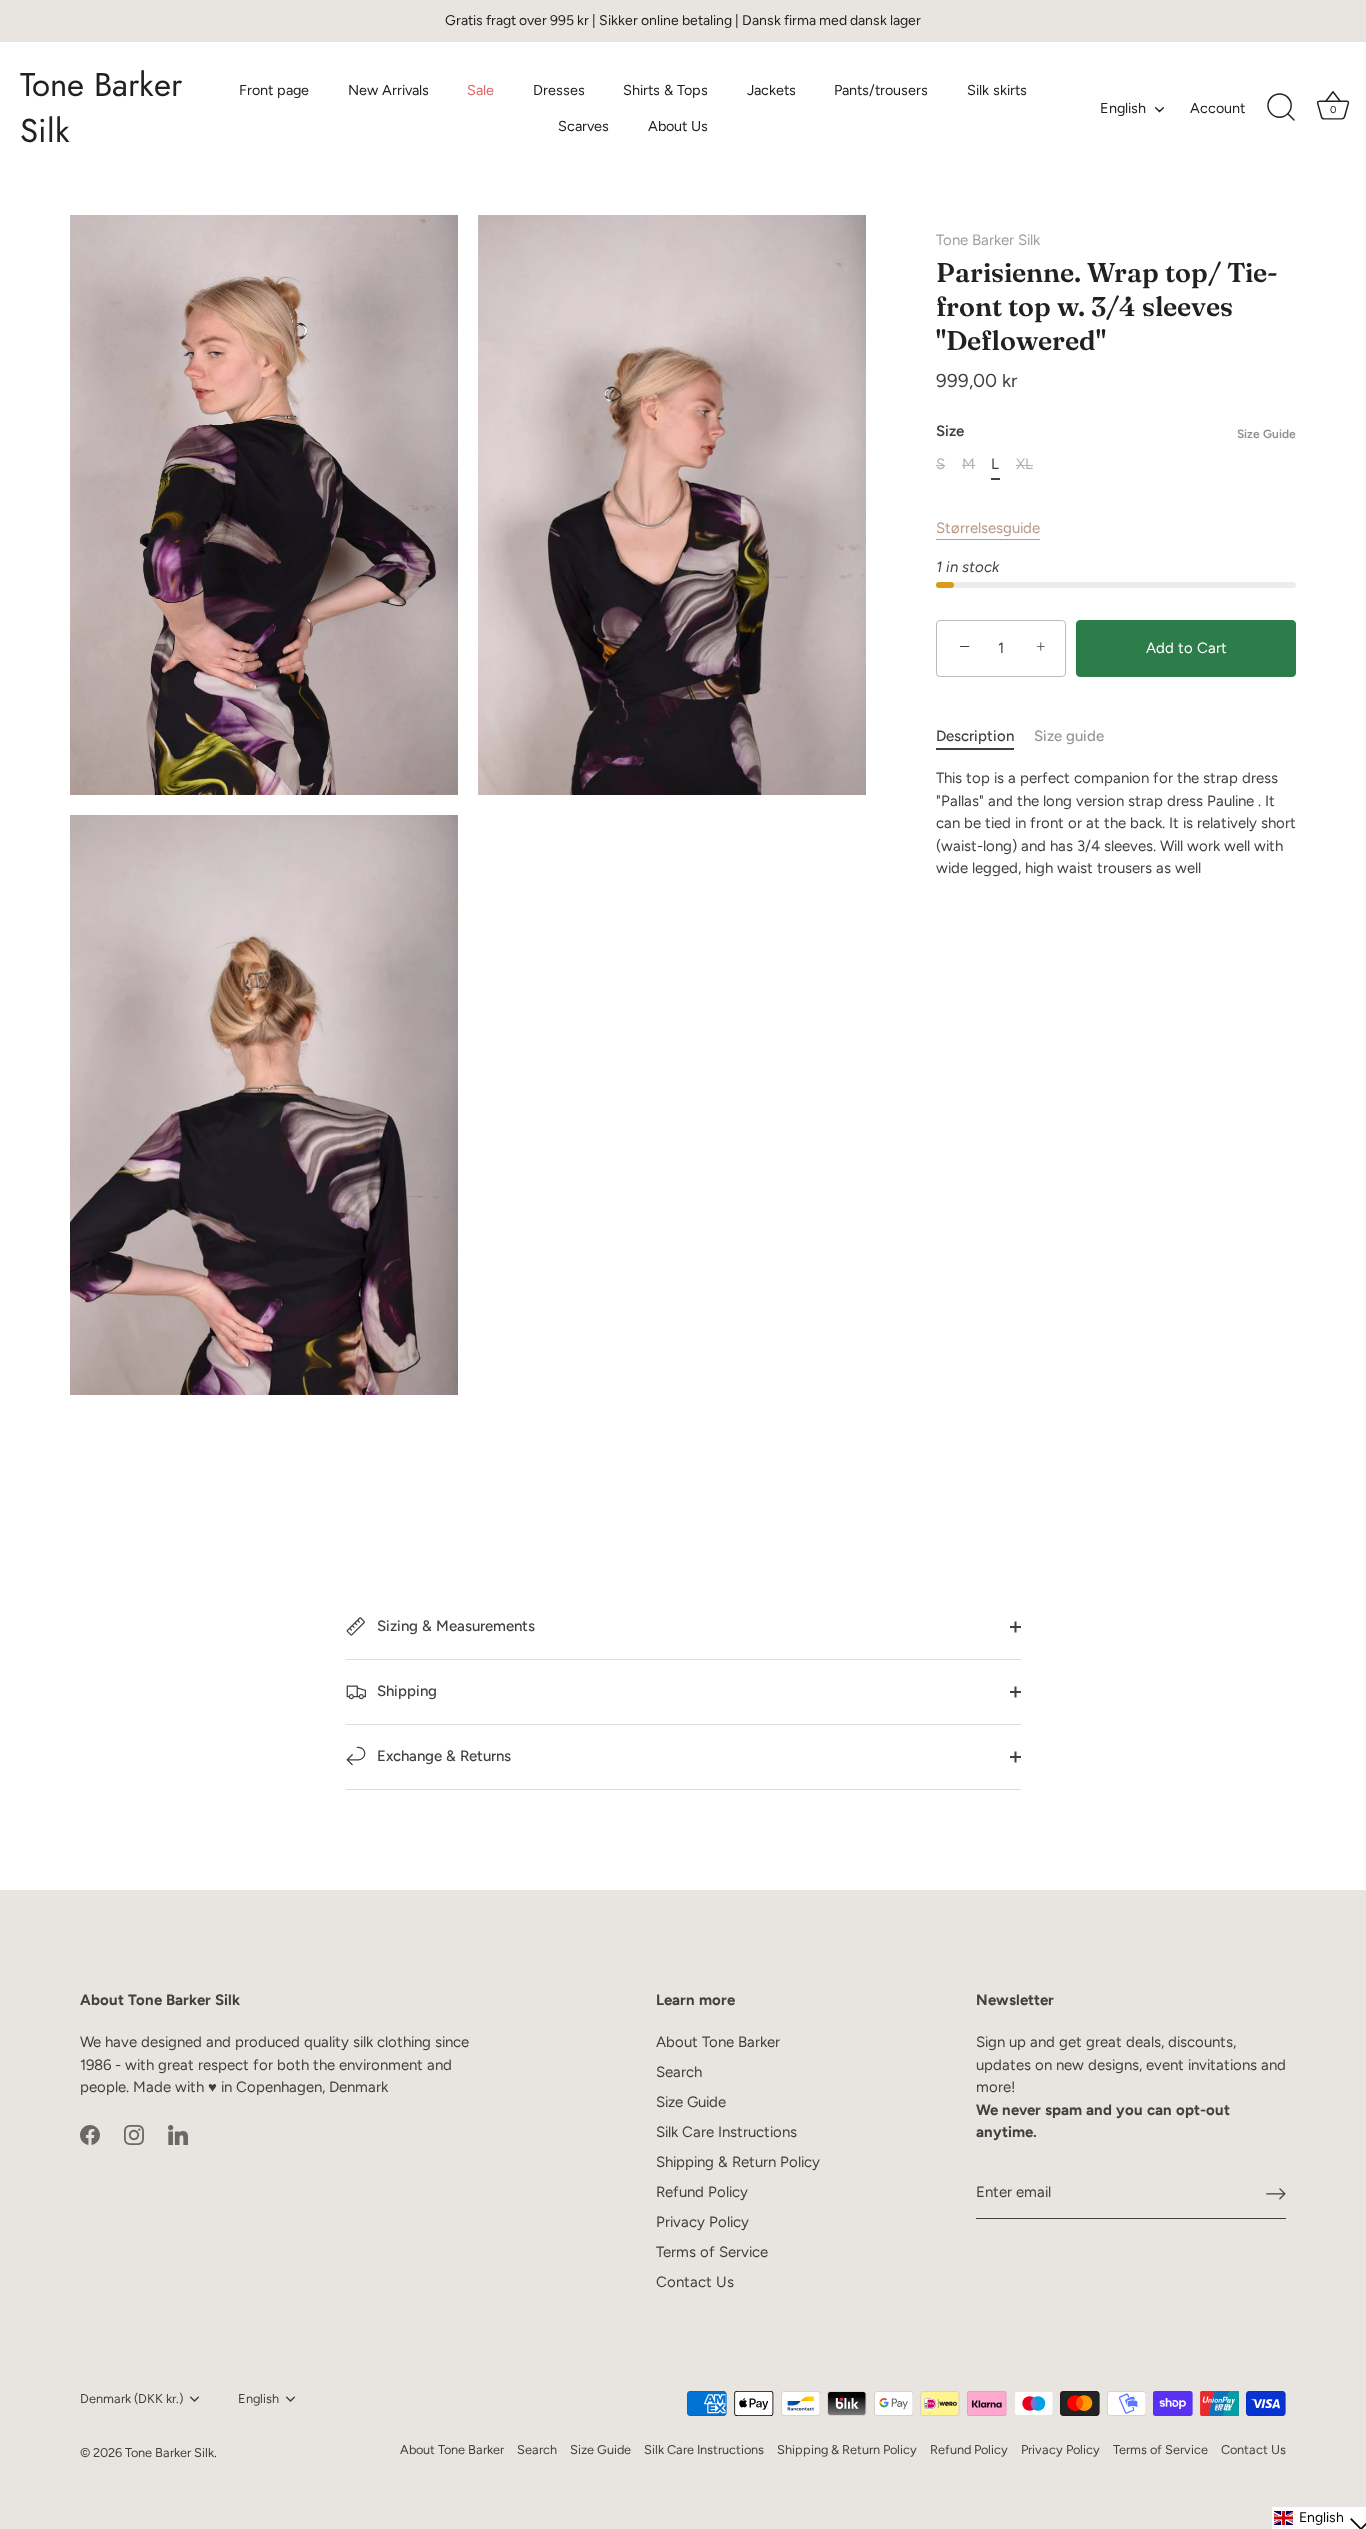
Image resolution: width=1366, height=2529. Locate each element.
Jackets (771, 90)
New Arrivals (388, 90)
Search (679, 2072)
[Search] (1281, 108)
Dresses (559, 90)
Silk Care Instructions (726, 2132)
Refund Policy (702, 2192)
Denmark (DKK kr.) (131, 2398)
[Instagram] (134, 2134)
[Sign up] (1276, 2193)
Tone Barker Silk (101, 108)
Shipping (405, 1691)
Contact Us (695, 2282)
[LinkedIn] (178, 2134)
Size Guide (1266, 434)
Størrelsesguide (988, 528)
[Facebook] (90, 2134)
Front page (274, 90)
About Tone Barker (718, 2042)
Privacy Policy (702, 2222)
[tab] (985, 736)
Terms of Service (712, 2252)
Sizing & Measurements (454, 1626)
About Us (678, 126)
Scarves (583, 126)
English (1123, 108)
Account (1217, 108)
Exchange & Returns (442, 1756)
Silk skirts (997, 90)
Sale (480, 90)
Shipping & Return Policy (738, 2162)
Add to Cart (1186, 648)
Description (975, 736)
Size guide (1069, 736)
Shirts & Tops (665, 90)
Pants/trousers (881, 90)
